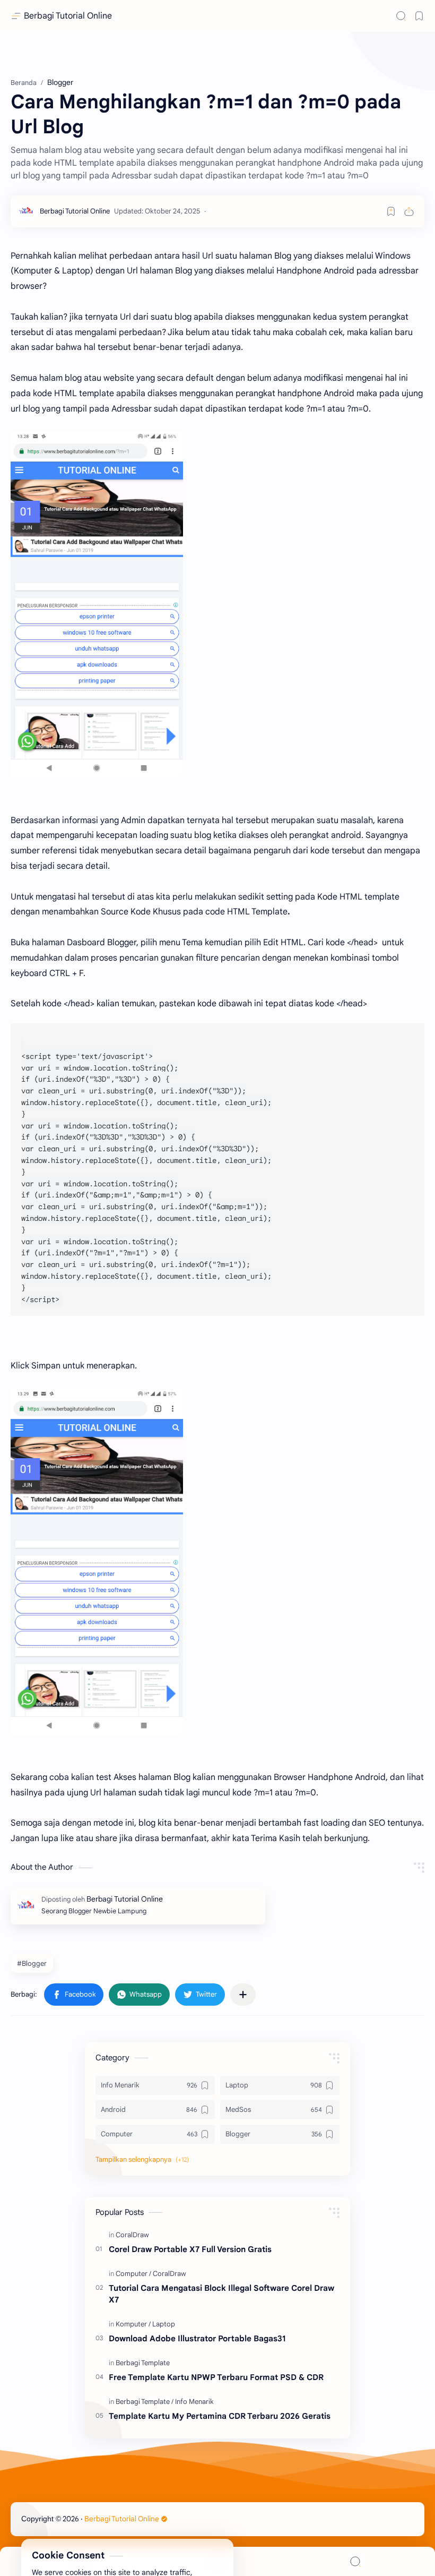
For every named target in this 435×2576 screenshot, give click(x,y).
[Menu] (217, 2561)
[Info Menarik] (194, 2402)
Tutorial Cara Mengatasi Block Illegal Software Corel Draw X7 (221, 2294)
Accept (95, 2535)
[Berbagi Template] (143, 2363)
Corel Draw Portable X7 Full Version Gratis (190, 2249)
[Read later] (391, 211)
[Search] (401, 16)
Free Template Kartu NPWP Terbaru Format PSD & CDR (216, 2377)
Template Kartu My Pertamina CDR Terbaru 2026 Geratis (220, 2416)
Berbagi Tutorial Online (68, 16)
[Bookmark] (419, 16)
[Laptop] (164, 2324)
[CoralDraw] (132, 2235)
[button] (74, 1995)
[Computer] (133, 2274)
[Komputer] (133, 2324)
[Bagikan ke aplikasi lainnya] (243, 1995)
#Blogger (32, 1963)
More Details (193, 2535)
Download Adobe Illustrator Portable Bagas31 (197, 2338)
